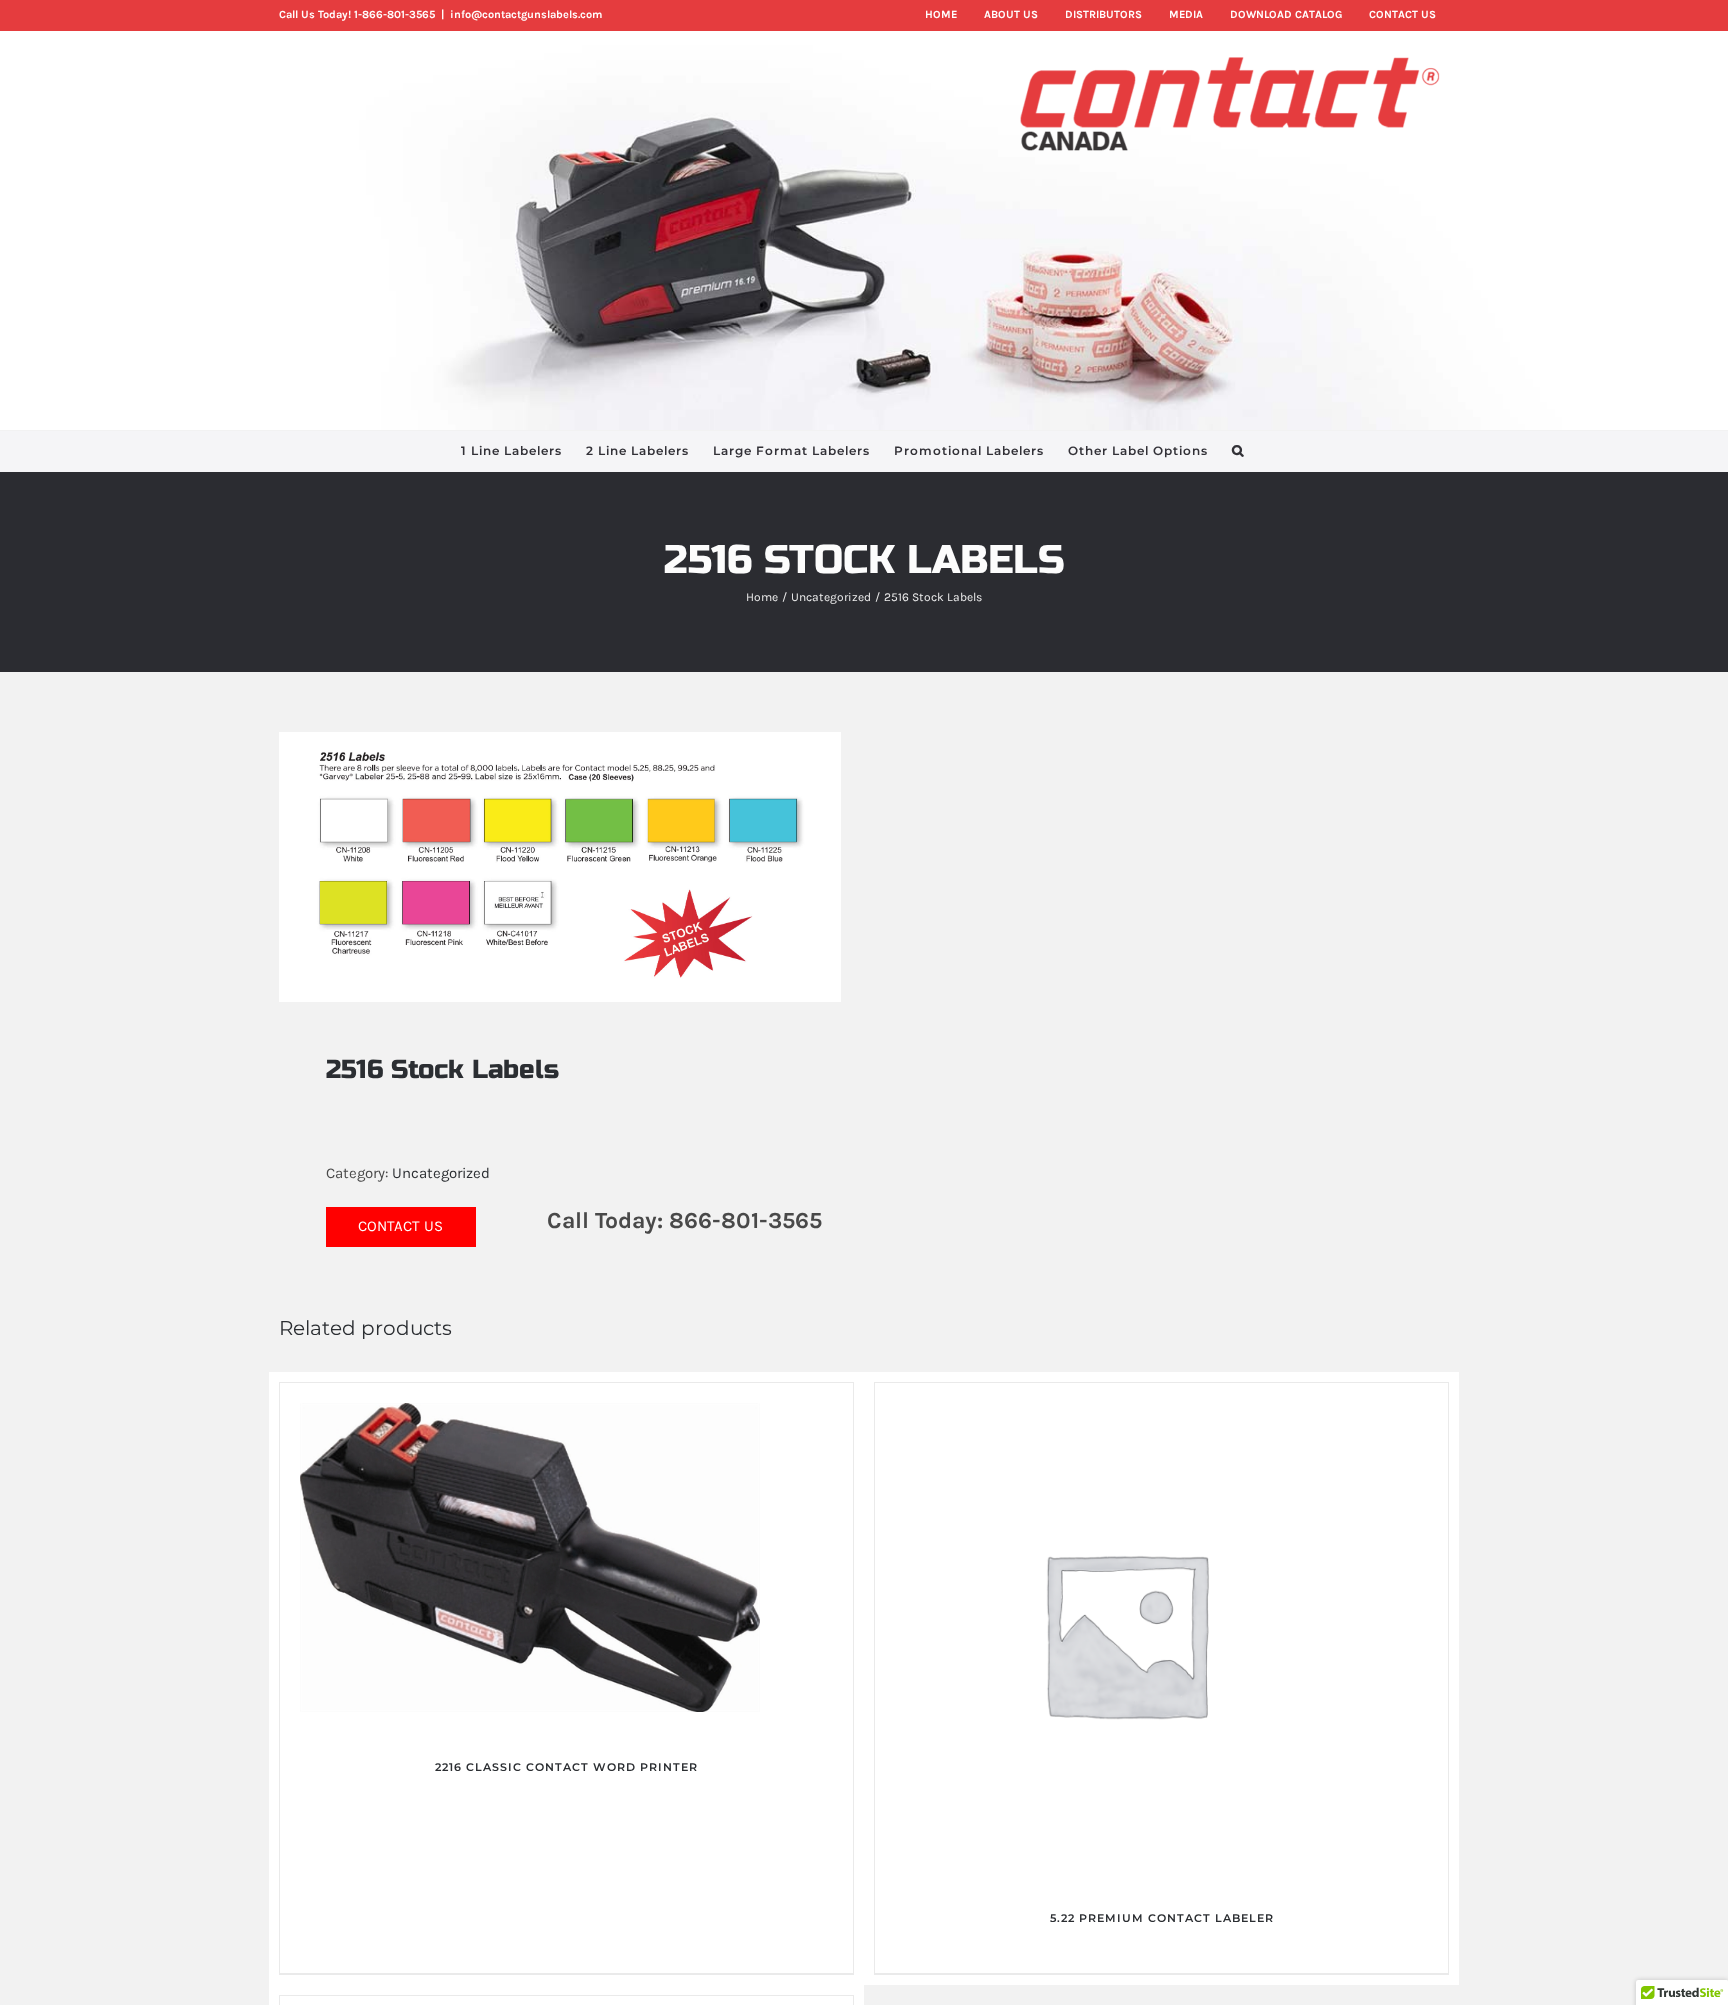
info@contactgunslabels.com (526, 14)
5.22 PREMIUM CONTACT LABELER (1162, 1918)
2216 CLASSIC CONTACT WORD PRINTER (566, 1767)
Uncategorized (441, 1173)
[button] (1238, 451)
